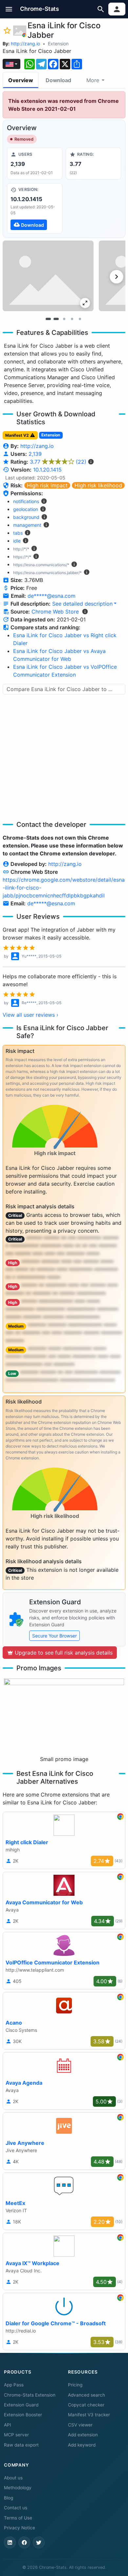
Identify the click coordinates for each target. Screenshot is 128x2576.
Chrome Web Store (55, 612)
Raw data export (21, 2445)
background (26, 517)
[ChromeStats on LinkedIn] (10, 2542)
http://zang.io (25, 44)
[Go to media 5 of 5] (80, 319)
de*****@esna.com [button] (52, 596)
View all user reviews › (31, 1015)
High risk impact (47, 485)
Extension (58, 44)
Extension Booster (23, 2415)
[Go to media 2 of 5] (56, 319)
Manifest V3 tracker (89, 2415)
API (8, 2425)
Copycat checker (86, 2405)
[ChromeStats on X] (39, 2542)
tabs (18, 533)
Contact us (16, 2508)
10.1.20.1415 (47, 470)
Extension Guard (21, 2405)
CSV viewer (80, 2425)
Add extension (83, 2435)
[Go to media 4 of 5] (72, 319)
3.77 (58, 462)
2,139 (35, 454)
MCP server (16, 2435)
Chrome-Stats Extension (30, 2395)
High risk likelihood (98, 485)
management (27, 525)
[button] (9, 9)
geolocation (26, 509)
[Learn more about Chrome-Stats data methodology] (85, 612)
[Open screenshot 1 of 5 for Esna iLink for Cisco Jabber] (48, 276)
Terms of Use (18, 2518)
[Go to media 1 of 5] (48, 319)
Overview (21, 80)
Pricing (75, 2385)
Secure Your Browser (54, 1636)
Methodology (18, 2488)
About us (13, 2478)
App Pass (14, 2385)
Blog (9, 2498)
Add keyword (82, 2445)
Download (58, 80)
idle (17, 541)
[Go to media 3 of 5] (64, 319)
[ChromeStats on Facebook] (24, 2542)
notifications (26, 501)
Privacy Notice (20, 2528)
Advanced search (86, 2395)
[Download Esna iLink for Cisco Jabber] (35, 208)
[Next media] (117, 277)
